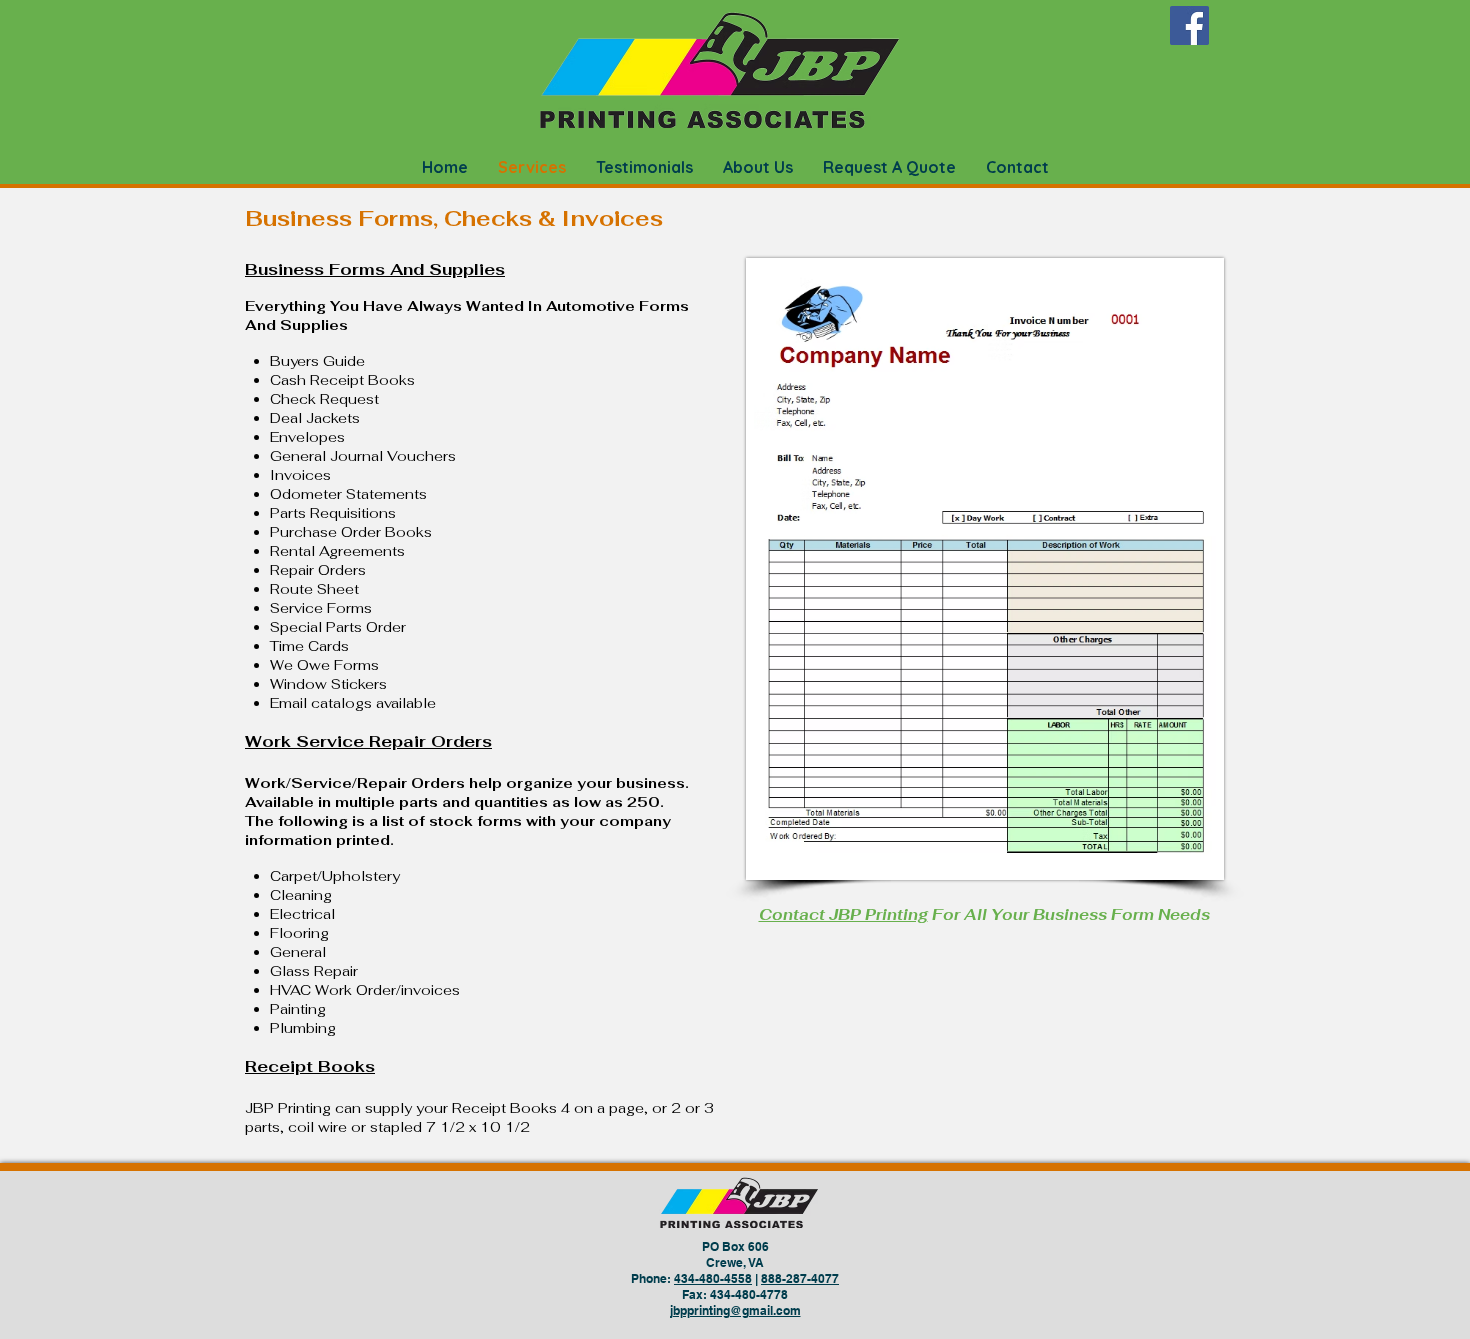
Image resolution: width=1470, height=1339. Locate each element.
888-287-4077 (800, 1278)
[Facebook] (1189, 25)
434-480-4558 (713, 1278)
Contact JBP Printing (843, 914)
